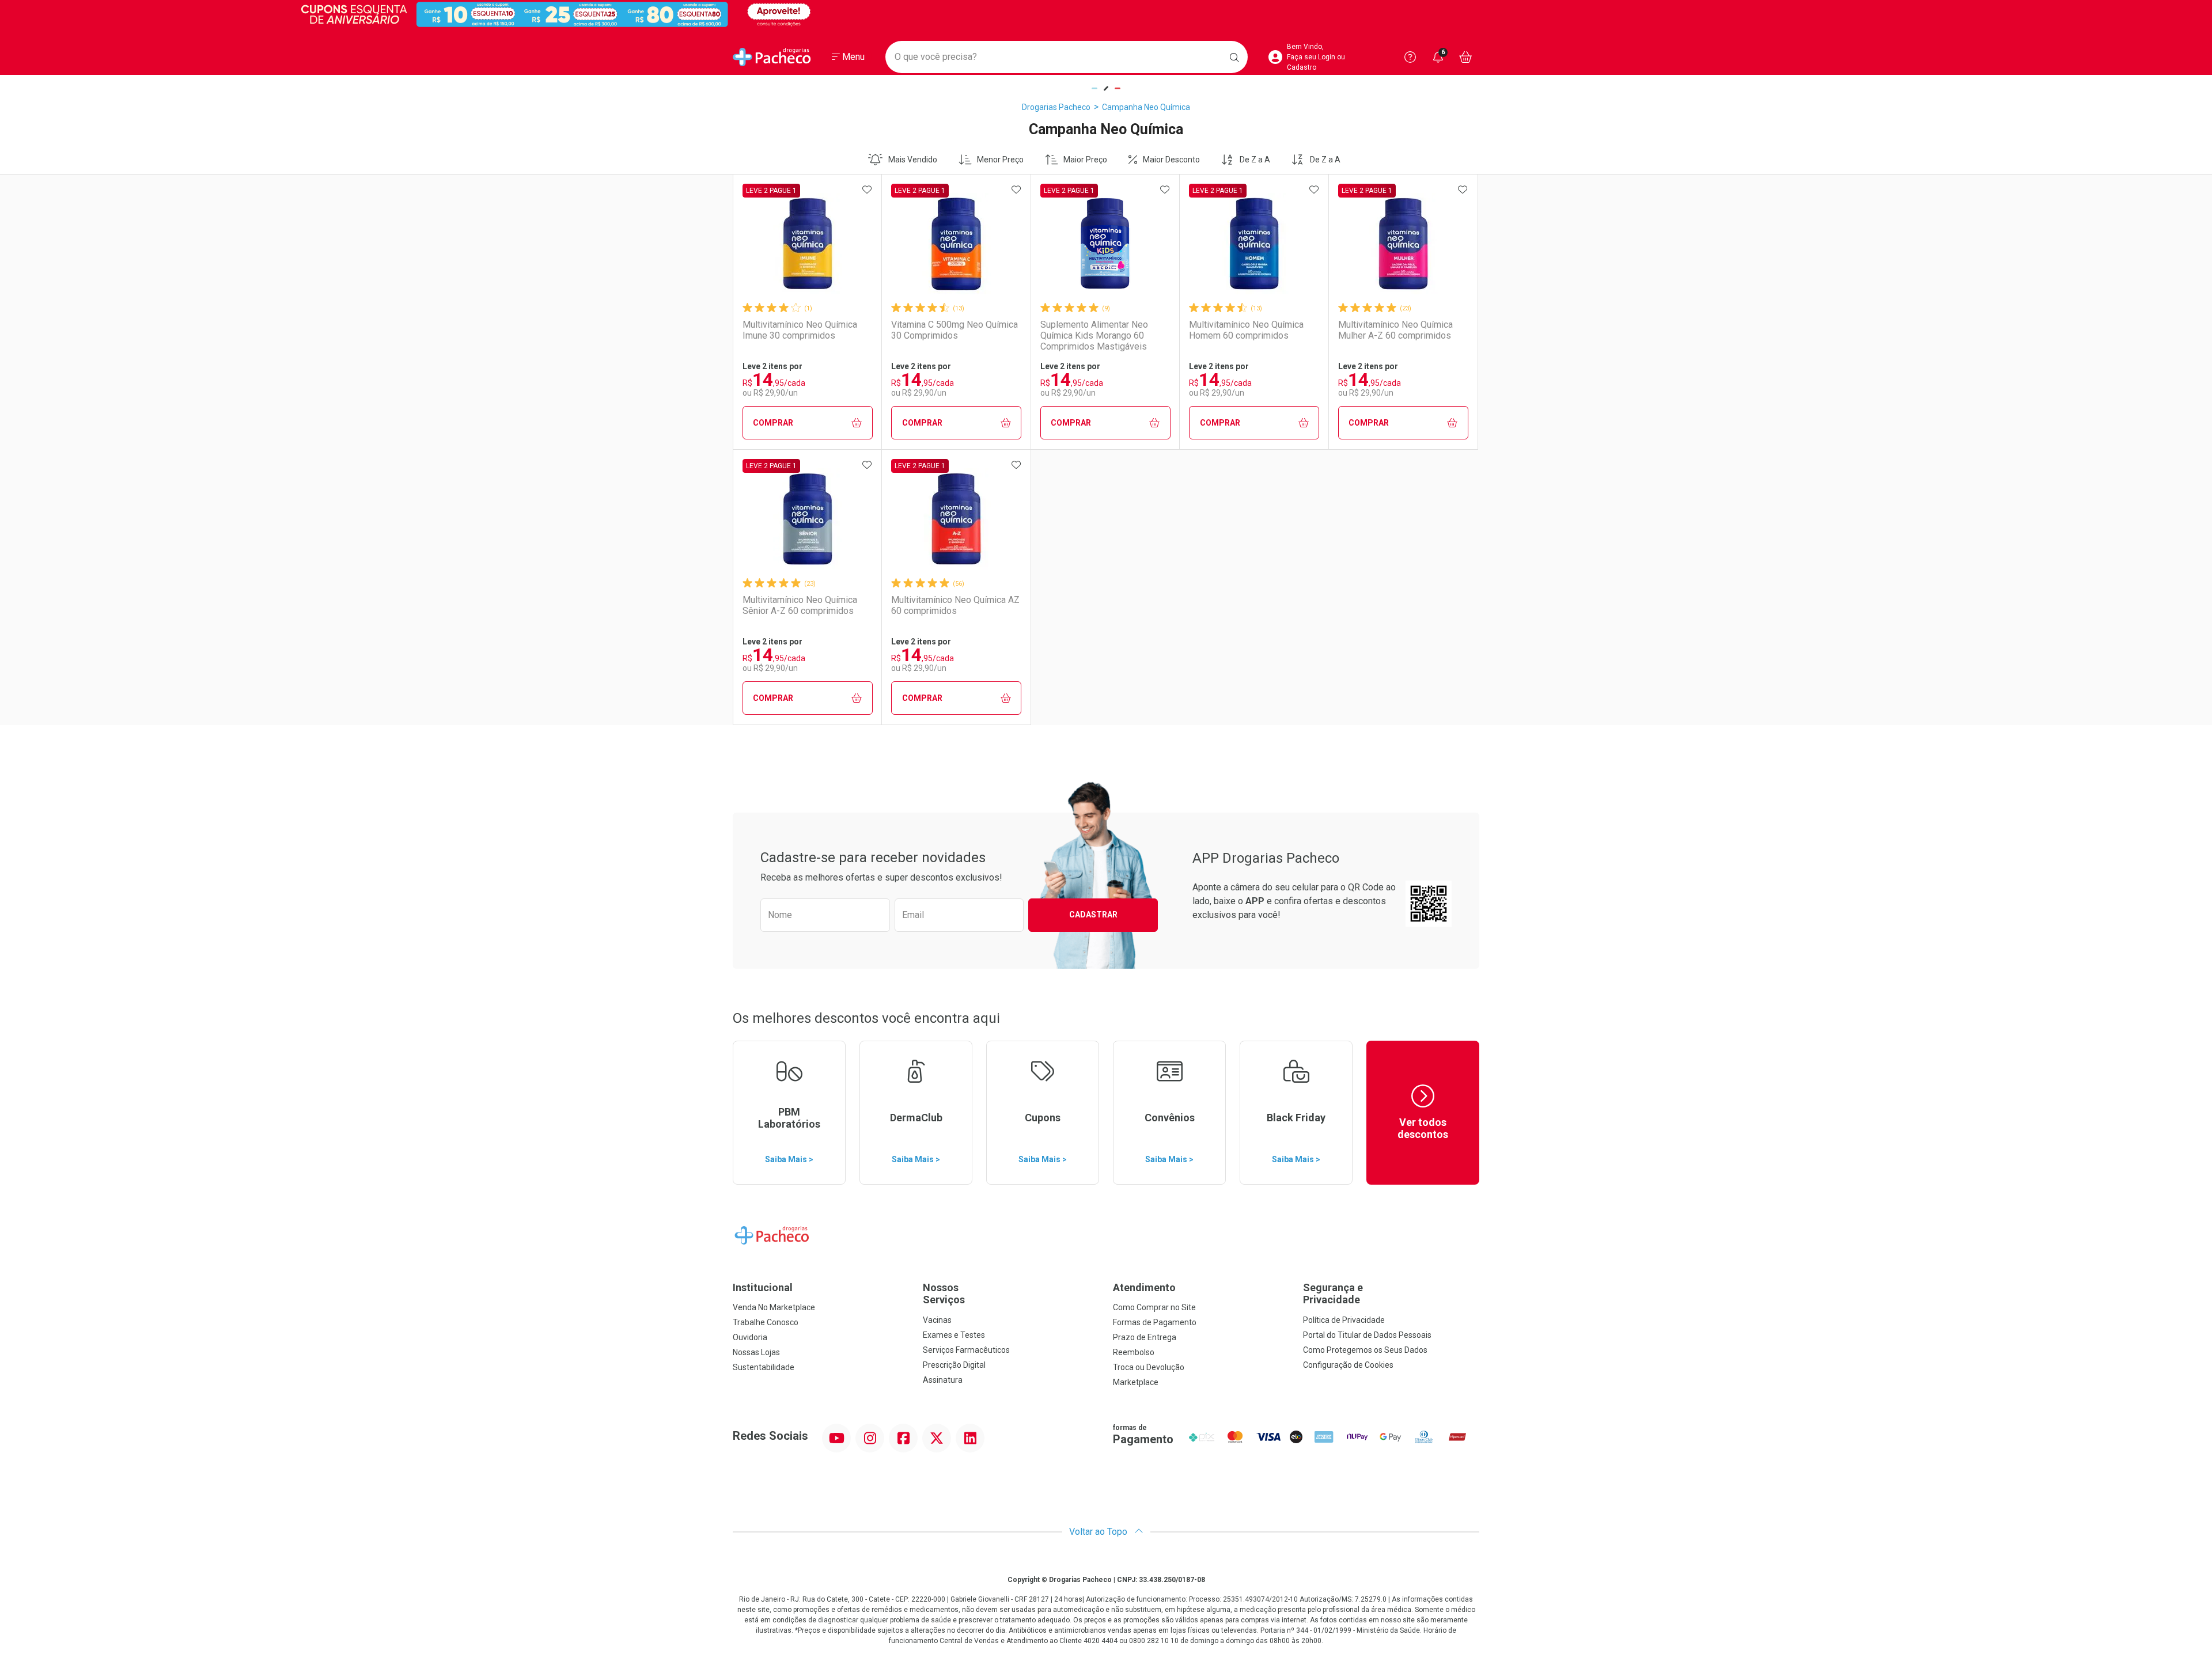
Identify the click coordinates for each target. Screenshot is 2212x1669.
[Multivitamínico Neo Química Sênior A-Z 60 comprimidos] (808, 519)
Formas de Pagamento (1155, 1322)
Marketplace (1136, 1382)
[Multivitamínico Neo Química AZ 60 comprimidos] (956, 519)
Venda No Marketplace (774, 1307)
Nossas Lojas (756, 1352)
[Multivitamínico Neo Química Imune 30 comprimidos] (808, 244)
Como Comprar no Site (1154, 1307)
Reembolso (1134, 1352)
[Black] (1106, 14)
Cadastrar (1093, 915)
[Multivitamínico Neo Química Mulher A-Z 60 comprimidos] (1403, 244)
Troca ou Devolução (1149, 1367)
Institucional (763, 1287)
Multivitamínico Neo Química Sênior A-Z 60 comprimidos (800, 605)
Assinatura (943, 1380)
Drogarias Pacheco (1056, 107)
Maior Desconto (1171, 160)
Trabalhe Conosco (766, 1322)
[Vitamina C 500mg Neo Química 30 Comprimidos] (956, 244)
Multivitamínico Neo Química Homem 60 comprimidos (1246, 330)
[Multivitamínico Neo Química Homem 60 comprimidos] (1254, 244)
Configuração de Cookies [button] (1348, 1365)
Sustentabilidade (764, 1367)
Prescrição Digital (954, 1365)
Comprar (773, 423)
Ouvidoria (750, 1337)
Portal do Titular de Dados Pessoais (1367, 1335)
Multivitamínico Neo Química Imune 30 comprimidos (800, 330)
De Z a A (1255, 160)
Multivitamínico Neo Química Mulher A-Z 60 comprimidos (1395, 330)
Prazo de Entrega (1145, 1337)
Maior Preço (1085, 160)
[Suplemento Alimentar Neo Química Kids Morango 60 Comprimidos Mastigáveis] (1105, 244)
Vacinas (937, 1320)
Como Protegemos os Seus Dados (1365, 1350)
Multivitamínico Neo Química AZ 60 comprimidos (955, 605)
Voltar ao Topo (1099, 1532)
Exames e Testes (954, 1335)
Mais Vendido (913, 160)
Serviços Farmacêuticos (966, 1350)
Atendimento (1144, 1287)
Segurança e (1333, 1294)
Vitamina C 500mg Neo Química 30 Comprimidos (955, 330)
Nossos (944, 1294)
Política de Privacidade (1344, 1320)
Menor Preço (1000, 160)
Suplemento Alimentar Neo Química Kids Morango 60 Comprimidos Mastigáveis (1094, 335)
